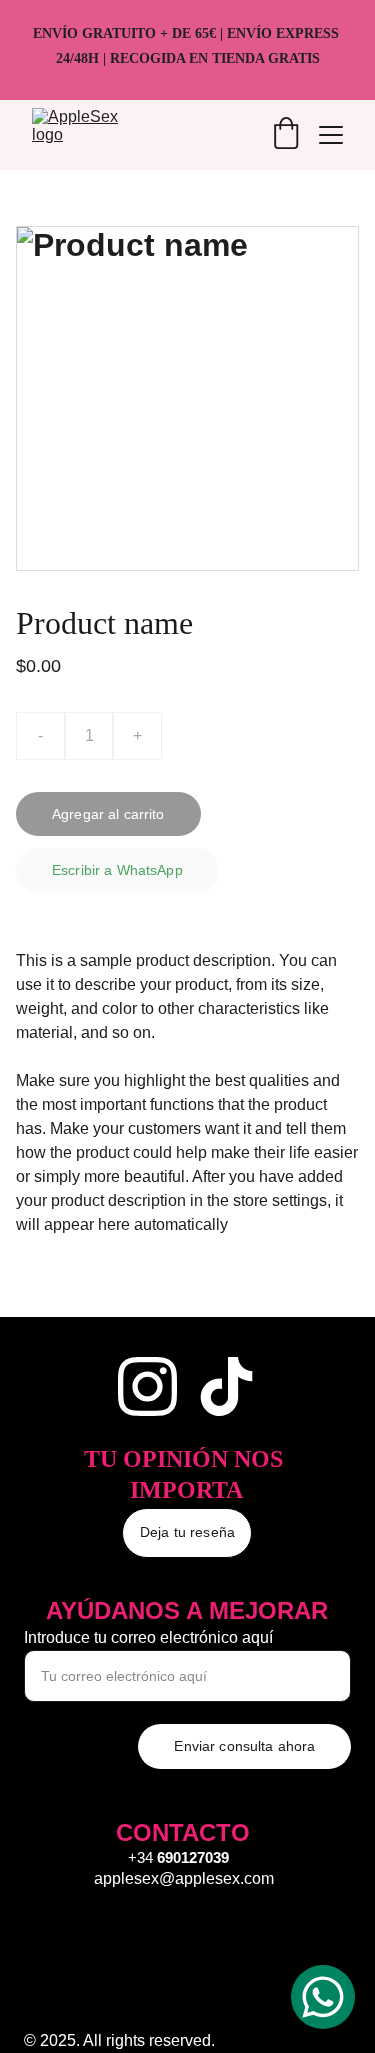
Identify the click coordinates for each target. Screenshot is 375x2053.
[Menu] (331, 135)
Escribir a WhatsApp (117, 870)
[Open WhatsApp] (323, 1997)
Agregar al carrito (108, 814)
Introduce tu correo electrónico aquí (148, 1637)
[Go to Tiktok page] (226, 1386)
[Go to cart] (286, 135)
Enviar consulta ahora (244, 1746)
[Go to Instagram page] (147, 1386)
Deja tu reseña (187, 1532)
